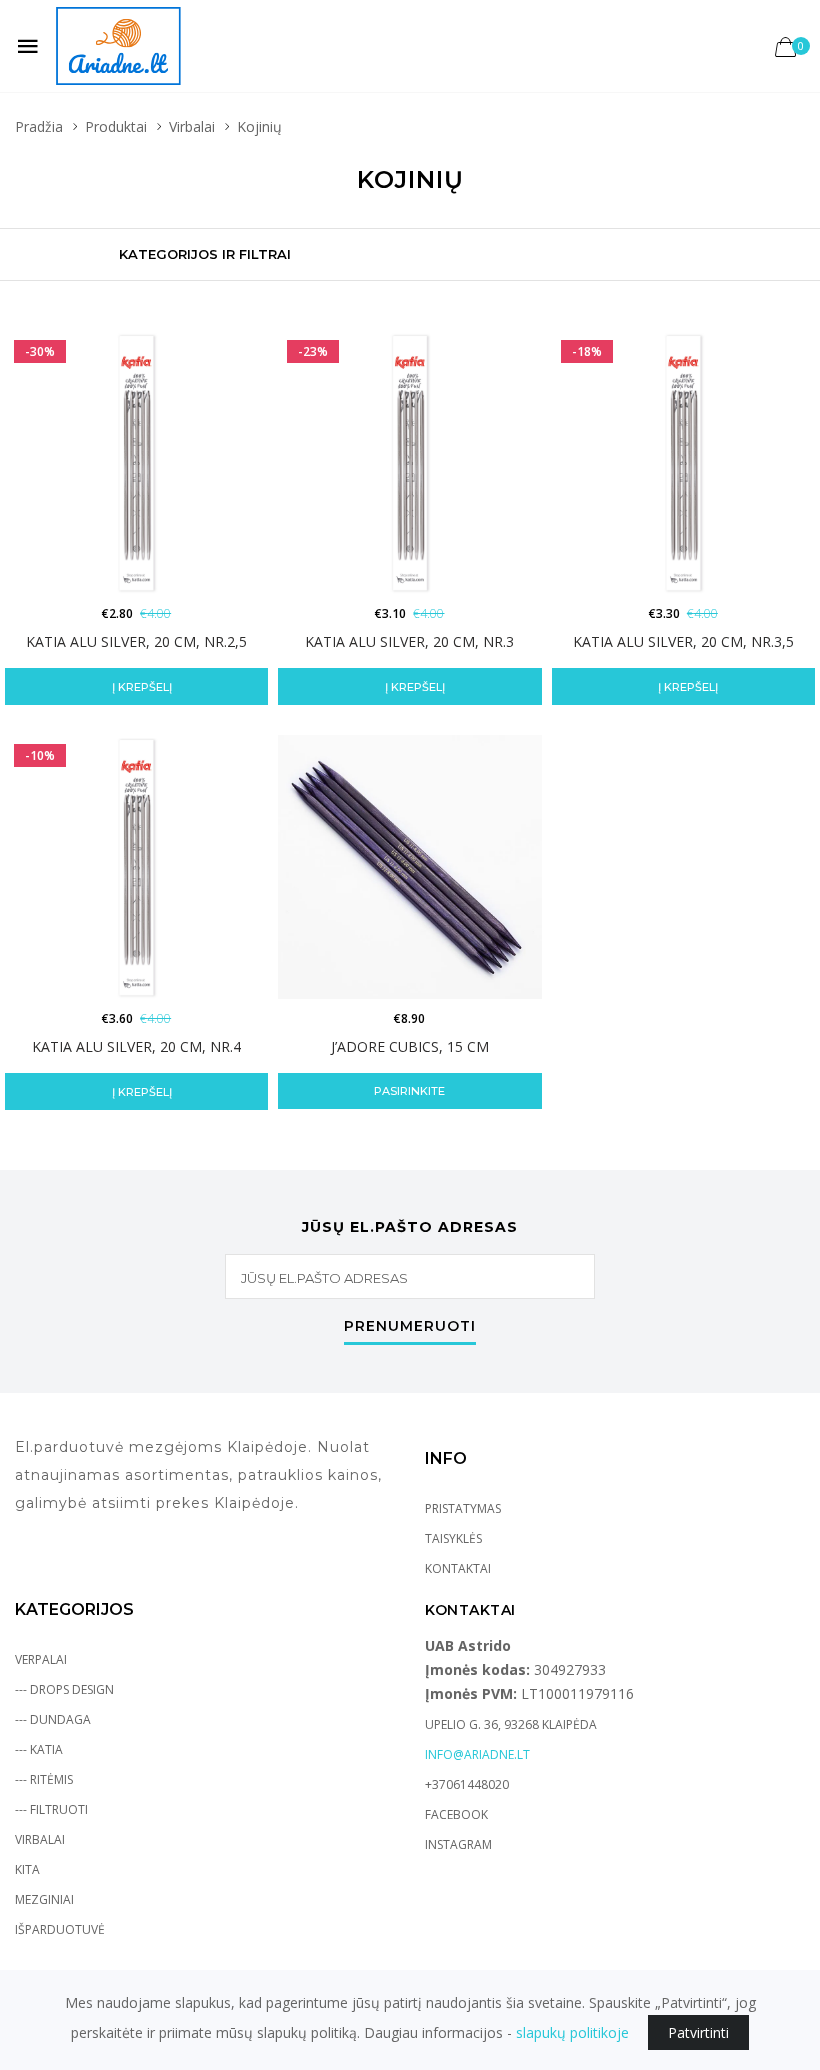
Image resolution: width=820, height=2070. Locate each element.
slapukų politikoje (572, 2032)
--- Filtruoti (51, 1809)
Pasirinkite (409, 1091)
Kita (27, 1869)
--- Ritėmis (44, 1779)
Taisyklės (453, 1538)
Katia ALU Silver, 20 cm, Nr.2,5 (136, 641)
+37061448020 (467, 1784)
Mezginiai (44, 1899)
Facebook (456, 1814)
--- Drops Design (64, 1689)
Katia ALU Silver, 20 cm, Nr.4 (136, 1046)
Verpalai (41, 1659)
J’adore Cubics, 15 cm (410, 1046)
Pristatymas (463, 1508)
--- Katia (39, 1749)
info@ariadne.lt (477, 1754)
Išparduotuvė (60, 1929)
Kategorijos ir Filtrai (205, 254)
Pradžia (39, 126)
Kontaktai (458, 1568)
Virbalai (192, 126)
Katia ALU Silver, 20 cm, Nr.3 (409, 641)
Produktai (116, 126)
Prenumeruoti (410, 1327)
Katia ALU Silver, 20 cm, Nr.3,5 (683, 641)
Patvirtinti (698, 2032)
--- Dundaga (53, 1719)
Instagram (458, 1844)
